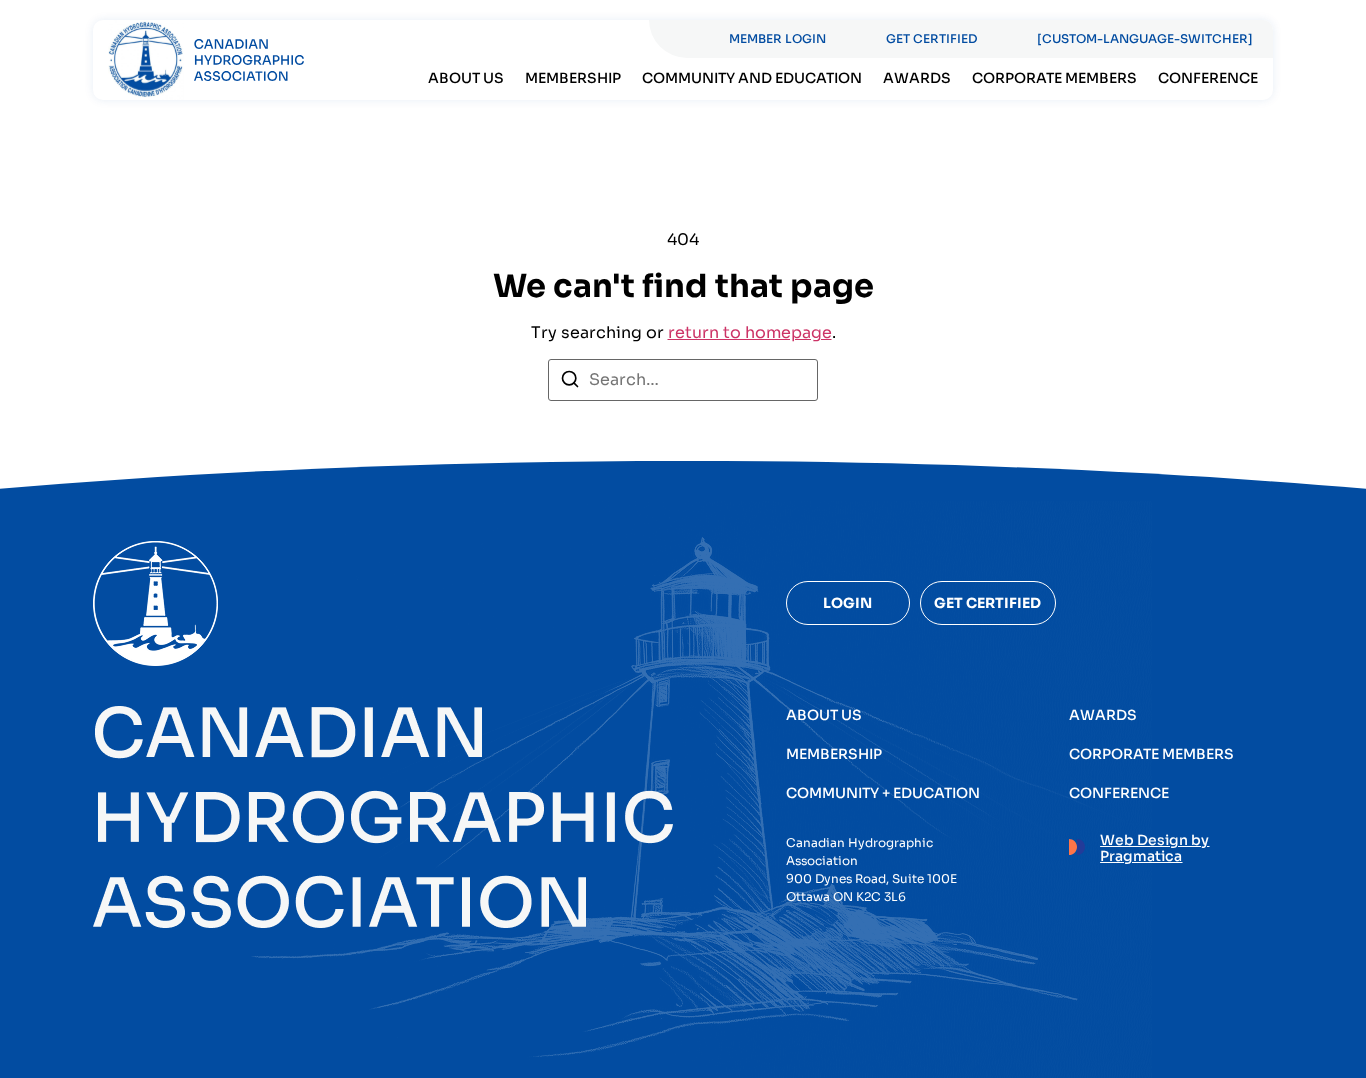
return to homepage (750, 332)
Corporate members (1054, 78)
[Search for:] (683, 380)
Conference (1208, 78)
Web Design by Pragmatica (1154, 848)
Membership (573, 78)
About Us (466, 78)
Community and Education (752, 78)
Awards (917, 78)
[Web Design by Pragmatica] (1077, 844)
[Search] (570, 382)
